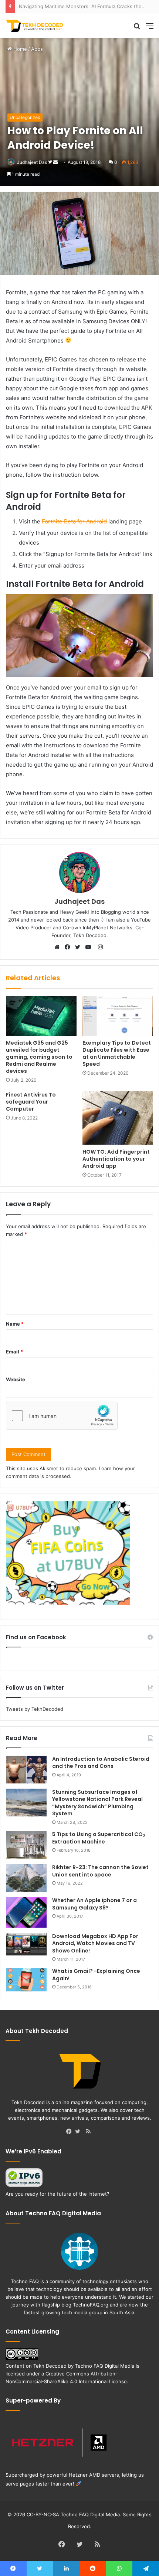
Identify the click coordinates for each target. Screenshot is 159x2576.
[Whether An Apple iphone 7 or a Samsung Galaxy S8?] (26, 1912)
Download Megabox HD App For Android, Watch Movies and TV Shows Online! (95, 1943)
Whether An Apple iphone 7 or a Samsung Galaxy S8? (94, 1904)
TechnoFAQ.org (91, 2305)
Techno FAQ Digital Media (105, 2366)
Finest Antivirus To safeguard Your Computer (31, 1102)
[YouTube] (90, 948)
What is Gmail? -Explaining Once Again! (96, 1975)
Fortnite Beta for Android (74, 521)
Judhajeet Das (32, 162)
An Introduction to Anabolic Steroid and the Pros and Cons (101, 1763)
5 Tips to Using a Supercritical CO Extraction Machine (99, 1838)
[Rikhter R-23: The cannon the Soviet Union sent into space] (26, 1878)
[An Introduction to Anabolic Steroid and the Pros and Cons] (26, 1770)
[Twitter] (79, 948)
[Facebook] (69, 948)
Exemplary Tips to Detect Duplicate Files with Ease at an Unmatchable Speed (117, 1053)
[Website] (59, 948)
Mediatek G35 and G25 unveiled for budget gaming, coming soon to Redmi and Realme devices (39, 1057)
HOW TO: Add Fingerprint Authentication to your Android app (116, 1159)
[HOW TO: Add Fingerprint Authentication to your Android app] (118, 1118)
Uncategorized (25, 117)
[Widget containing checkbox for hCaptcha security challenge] (62, 1416)
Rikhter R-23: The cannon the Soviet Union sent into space (100, 1871)
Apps (37, 49)
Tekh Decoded (50, 2366)
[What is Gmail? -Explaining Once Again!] (26, 1980)
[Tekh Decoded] (35, 26)
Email (14, 1352)
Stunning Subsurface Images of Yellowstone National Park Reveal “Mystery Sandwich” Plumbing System (97, 1803)
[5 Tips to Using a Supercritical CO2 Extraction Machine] (26, 1845)
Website (16, 1379)
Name (15, 1324)
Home (19, 49)
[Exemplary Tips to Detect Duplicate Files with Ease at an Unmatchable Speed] (118, 1016)
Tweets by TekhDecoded (35, 1709)
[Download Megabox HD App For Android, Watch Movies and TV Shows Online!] (26, 1944)
